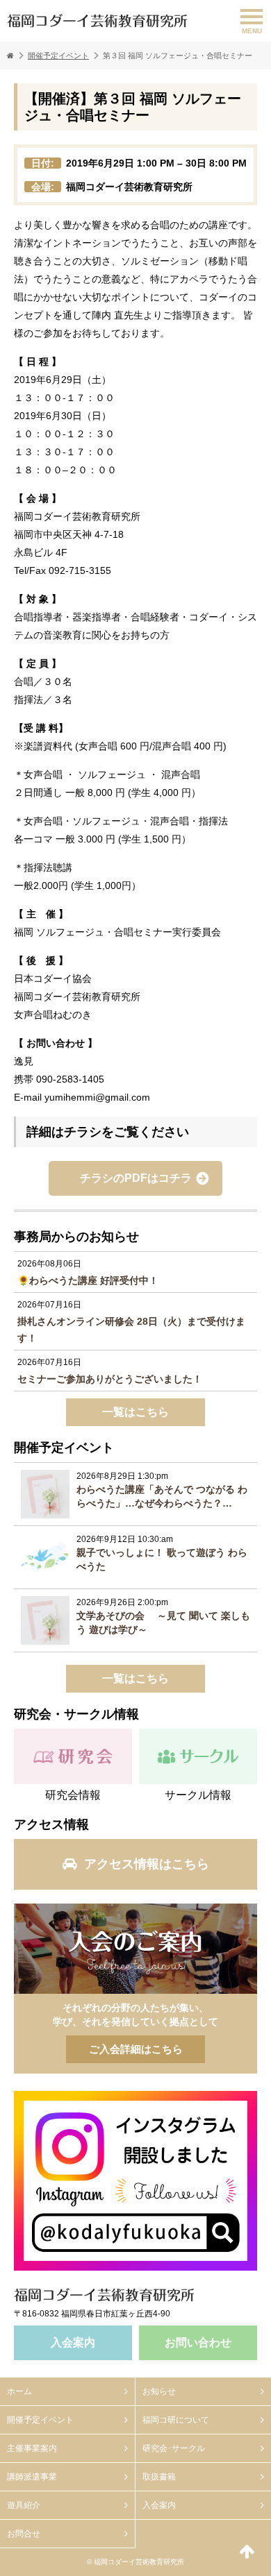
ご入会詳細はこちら (135, 1949)
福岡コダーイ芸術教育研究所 (97, 21)
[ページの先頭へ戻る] (247, 2552)
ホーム (19, 2391)
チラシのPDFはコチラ (136, 1178)
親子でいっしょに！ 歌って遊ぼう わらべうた (162, 1559)
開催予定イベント (58, 56)
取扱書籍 (159, 2477)
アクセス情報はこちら (147, 1864)
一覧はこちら (135, 1412)
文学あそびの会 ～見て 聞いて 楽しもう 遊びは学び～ (163, 1622)
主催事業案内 (32, 2448)
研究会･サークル (174, 2448)
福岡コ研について (176, 2420)
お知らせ (159, 2391)
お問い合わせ (198, 2342)
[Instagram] (135, 2181)
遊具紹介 (24, 2505)
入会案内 (73, 2342)
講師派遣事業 (32, 2477)
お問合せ (24, 2534)
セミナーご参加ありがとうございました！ (110, 1379)
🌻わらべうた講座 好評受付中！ (88, 1280)
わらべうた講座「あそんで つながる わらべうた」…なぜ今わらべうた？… (162, 1496)
